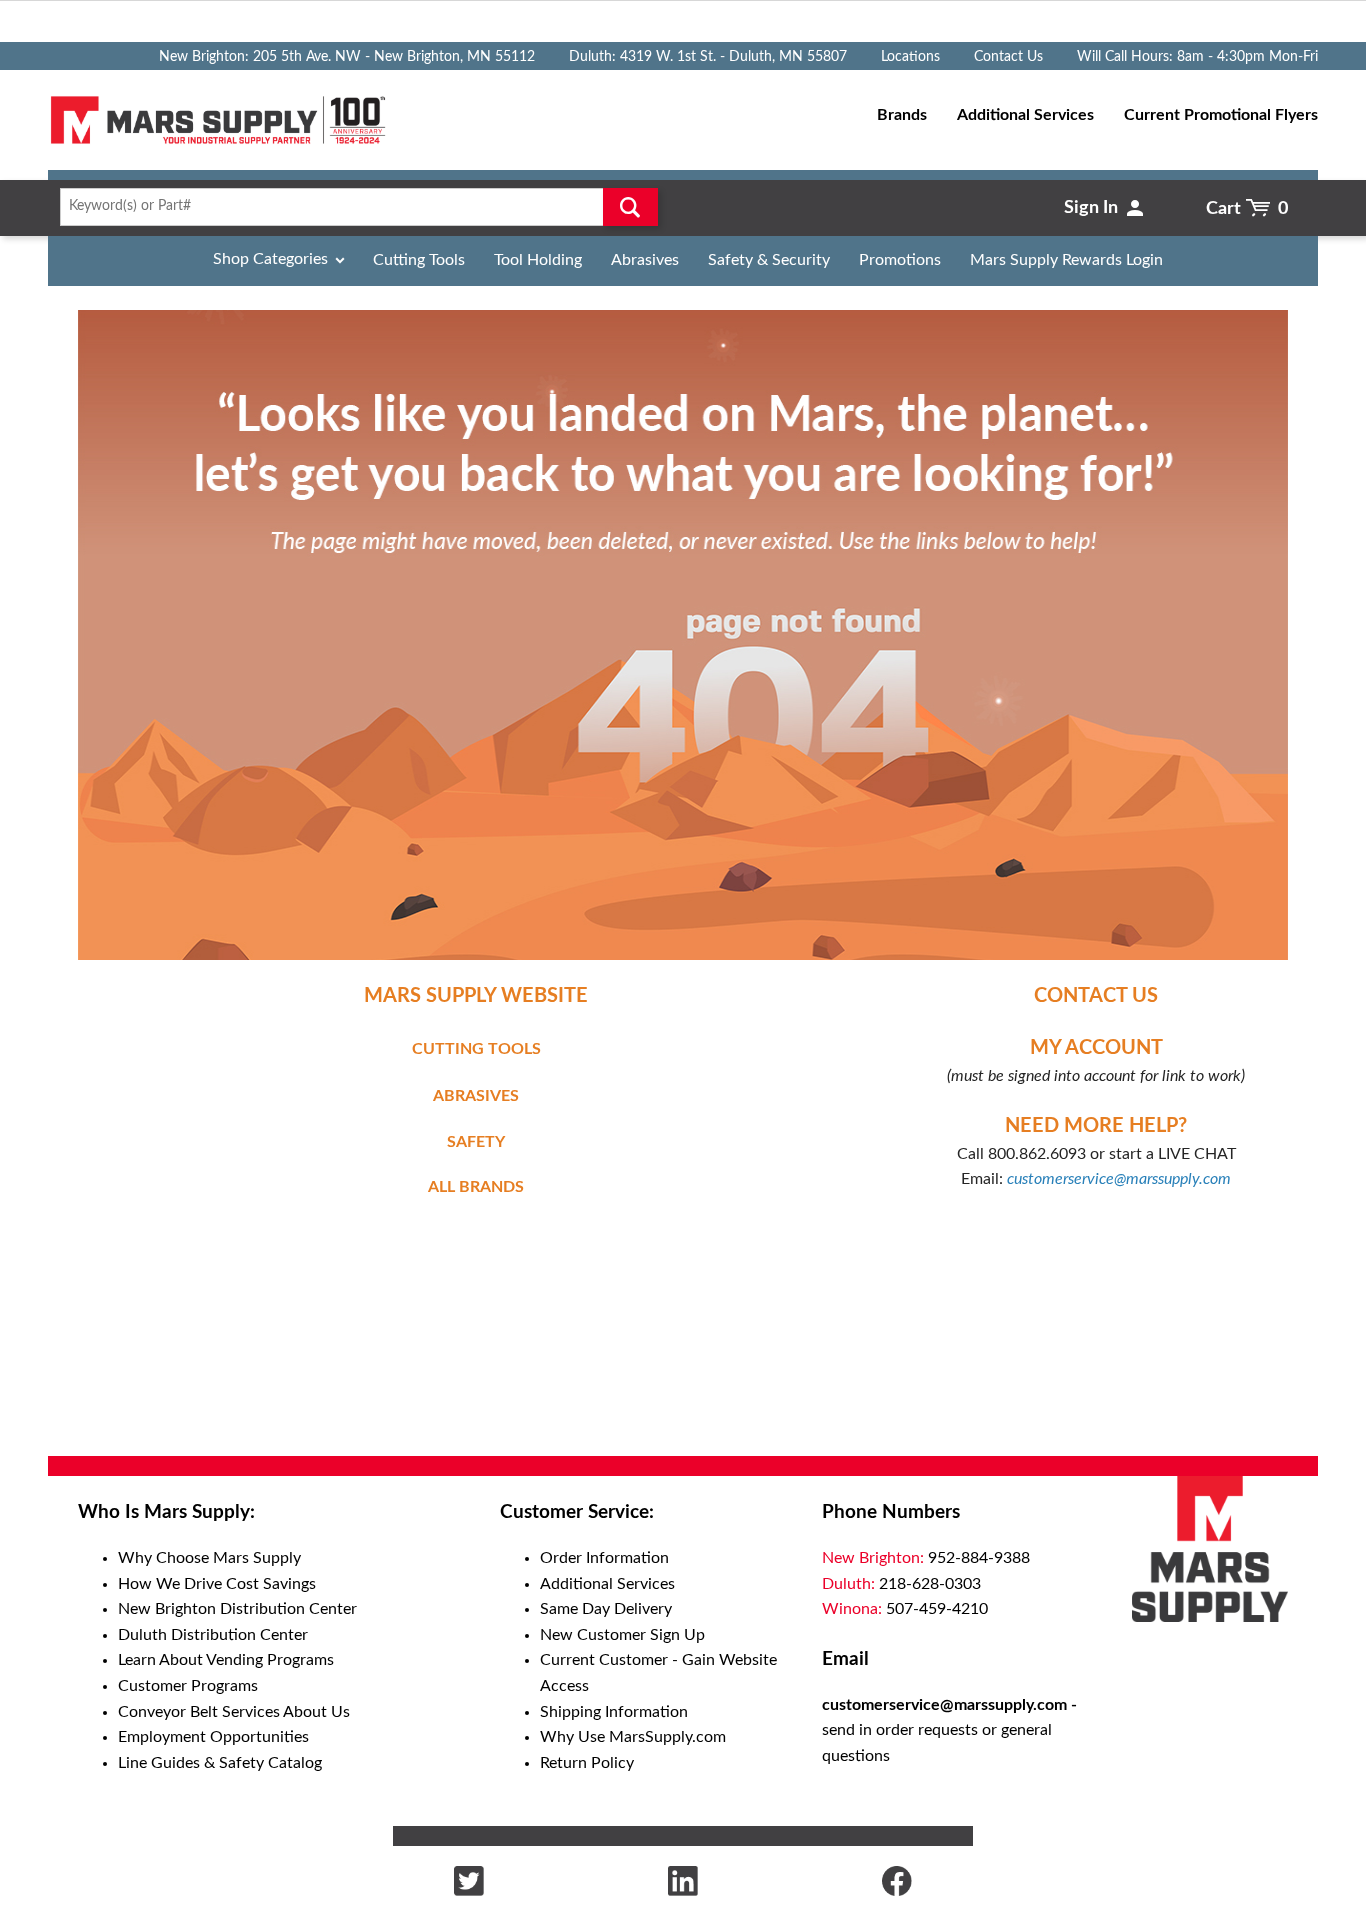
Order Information (604, 1558)
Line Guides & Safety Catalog (220, 1763)
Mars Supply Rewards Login (1066, 260)
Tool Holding (538, 260)
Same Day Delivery (606, 1609)
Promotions (900, 260)
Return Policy (587, 1763)
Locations (910, 57)
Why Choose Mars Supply (209, 1558)
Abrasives (645, 260)
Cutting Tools (419, 260)
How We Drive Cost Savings (217, 1584)
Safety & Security (769, 260)
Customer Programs (188, 1686)
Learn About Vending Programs (226, 1660)
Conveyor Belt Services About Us (234, 1712)
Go (630, 207)
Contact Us (1008, 57)
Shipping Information (614, 1712)
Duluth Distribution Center (213, 1635)
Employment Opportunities (213, 1737)
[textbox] (352, 207)
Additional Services (607, 1584)
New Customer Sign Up (622, 1635)
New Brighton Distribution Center (237, 1609)
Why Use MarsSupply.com (633, 1737)
